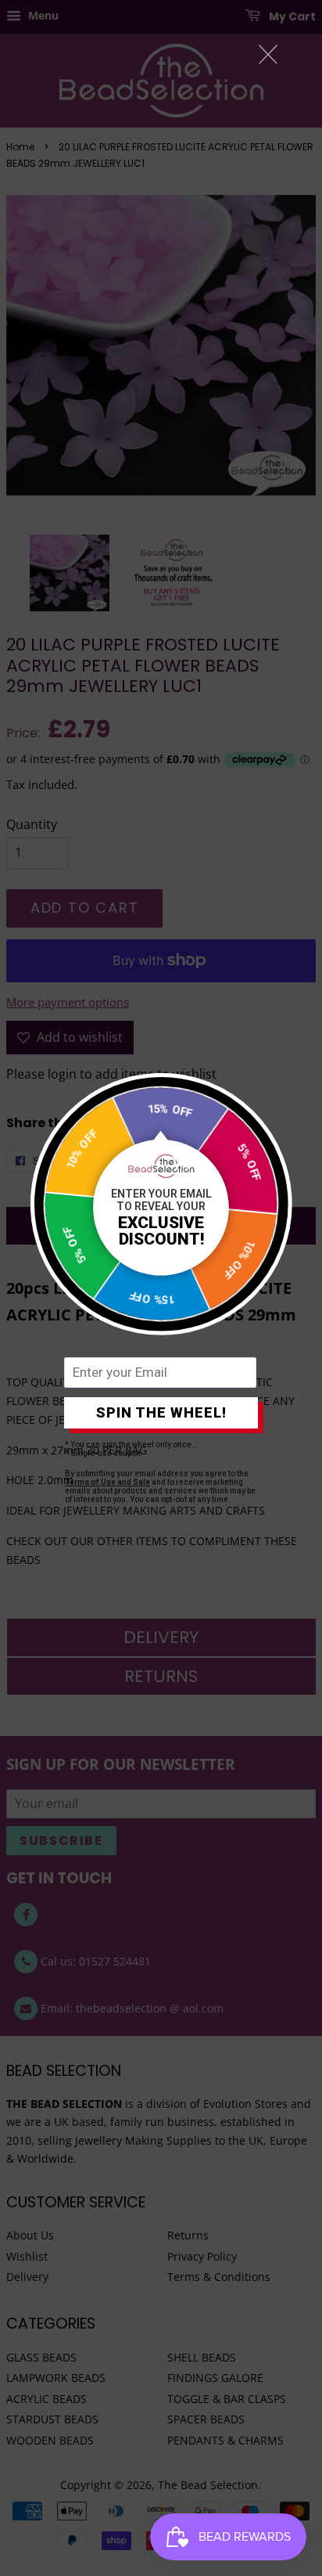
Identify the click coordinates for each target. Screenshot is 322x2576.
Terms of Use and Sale (107, 1482)
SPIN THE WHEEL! (161, 1412)
